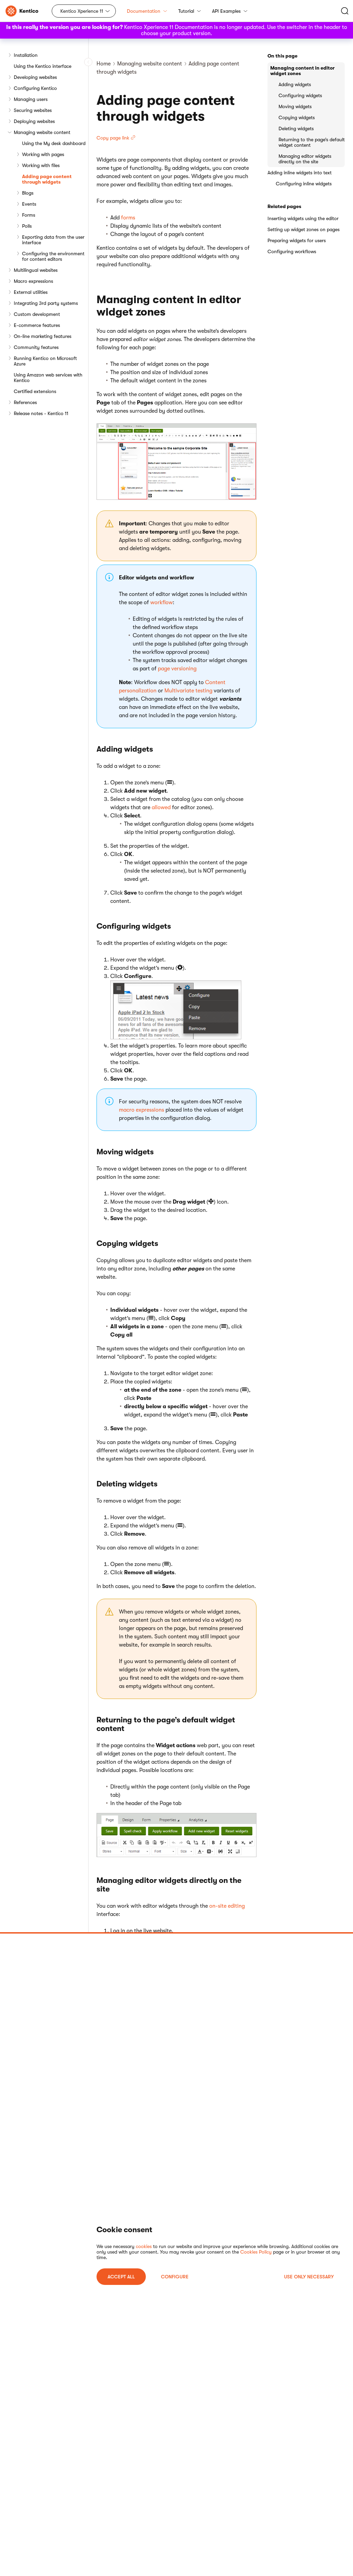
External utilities (31, 292)
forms (128, 218)
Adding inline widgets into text (300, 173)
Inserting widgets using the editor (303, 218)
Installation (26, 55)
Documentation (144, 11)
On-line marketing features (43, 336)
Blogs (28, 193)
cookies (144, 2246)
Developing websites (35, 77)
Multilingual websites (36, 270)
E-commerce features (37, 325)
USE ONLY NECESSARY (309, 2277)
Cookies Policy (256, 2252)
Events (29, 204)
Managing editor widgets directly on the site (305, 159)
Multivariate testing (188, 691)
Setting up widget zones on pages (304, 229)
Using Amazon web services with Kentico (48, 378)
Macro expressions (33, 281)
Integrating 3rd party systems (46, 303)
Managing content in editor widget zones (302, 71)
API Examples (226, 11)
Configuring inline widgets (304, 184)
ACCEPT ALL (121, 2277)
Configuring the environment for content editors (53, 256)
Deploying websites (34, 121)
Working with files (41, 165)
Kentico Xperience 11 (82, 11)
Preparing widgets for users (297, 240)
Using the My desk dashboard (54, 143)
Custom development (37, 314)
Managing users (31, 99)
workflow (162, 602)
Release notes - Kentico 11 (41, 413)
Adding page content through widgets (47, 179)
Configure (175, 2277)
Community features (36, 347)
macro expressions (142, 1110)
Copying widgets (297, 117)
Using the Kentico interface (43, 66)
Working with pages (43, 154)
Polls (27, 226)
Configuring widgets (300, 95)
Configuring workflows (292, 251)
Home (104, 64)
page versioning (177, 669)
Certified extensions (35, 391)
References (25, 402)
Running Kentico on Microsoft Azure (45, 361)
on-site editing (227, 1906)
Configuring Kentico (35, 88)
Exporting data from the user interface (53, 240)
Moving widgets (295, 106)
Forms (29, 215)
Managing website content (42, 132)
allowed (161, 807)
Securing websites (33, 110)
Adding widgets (295, 84)
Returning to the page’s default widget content (312, 142)
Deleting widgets (296, 128)
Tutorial (186, 11)
